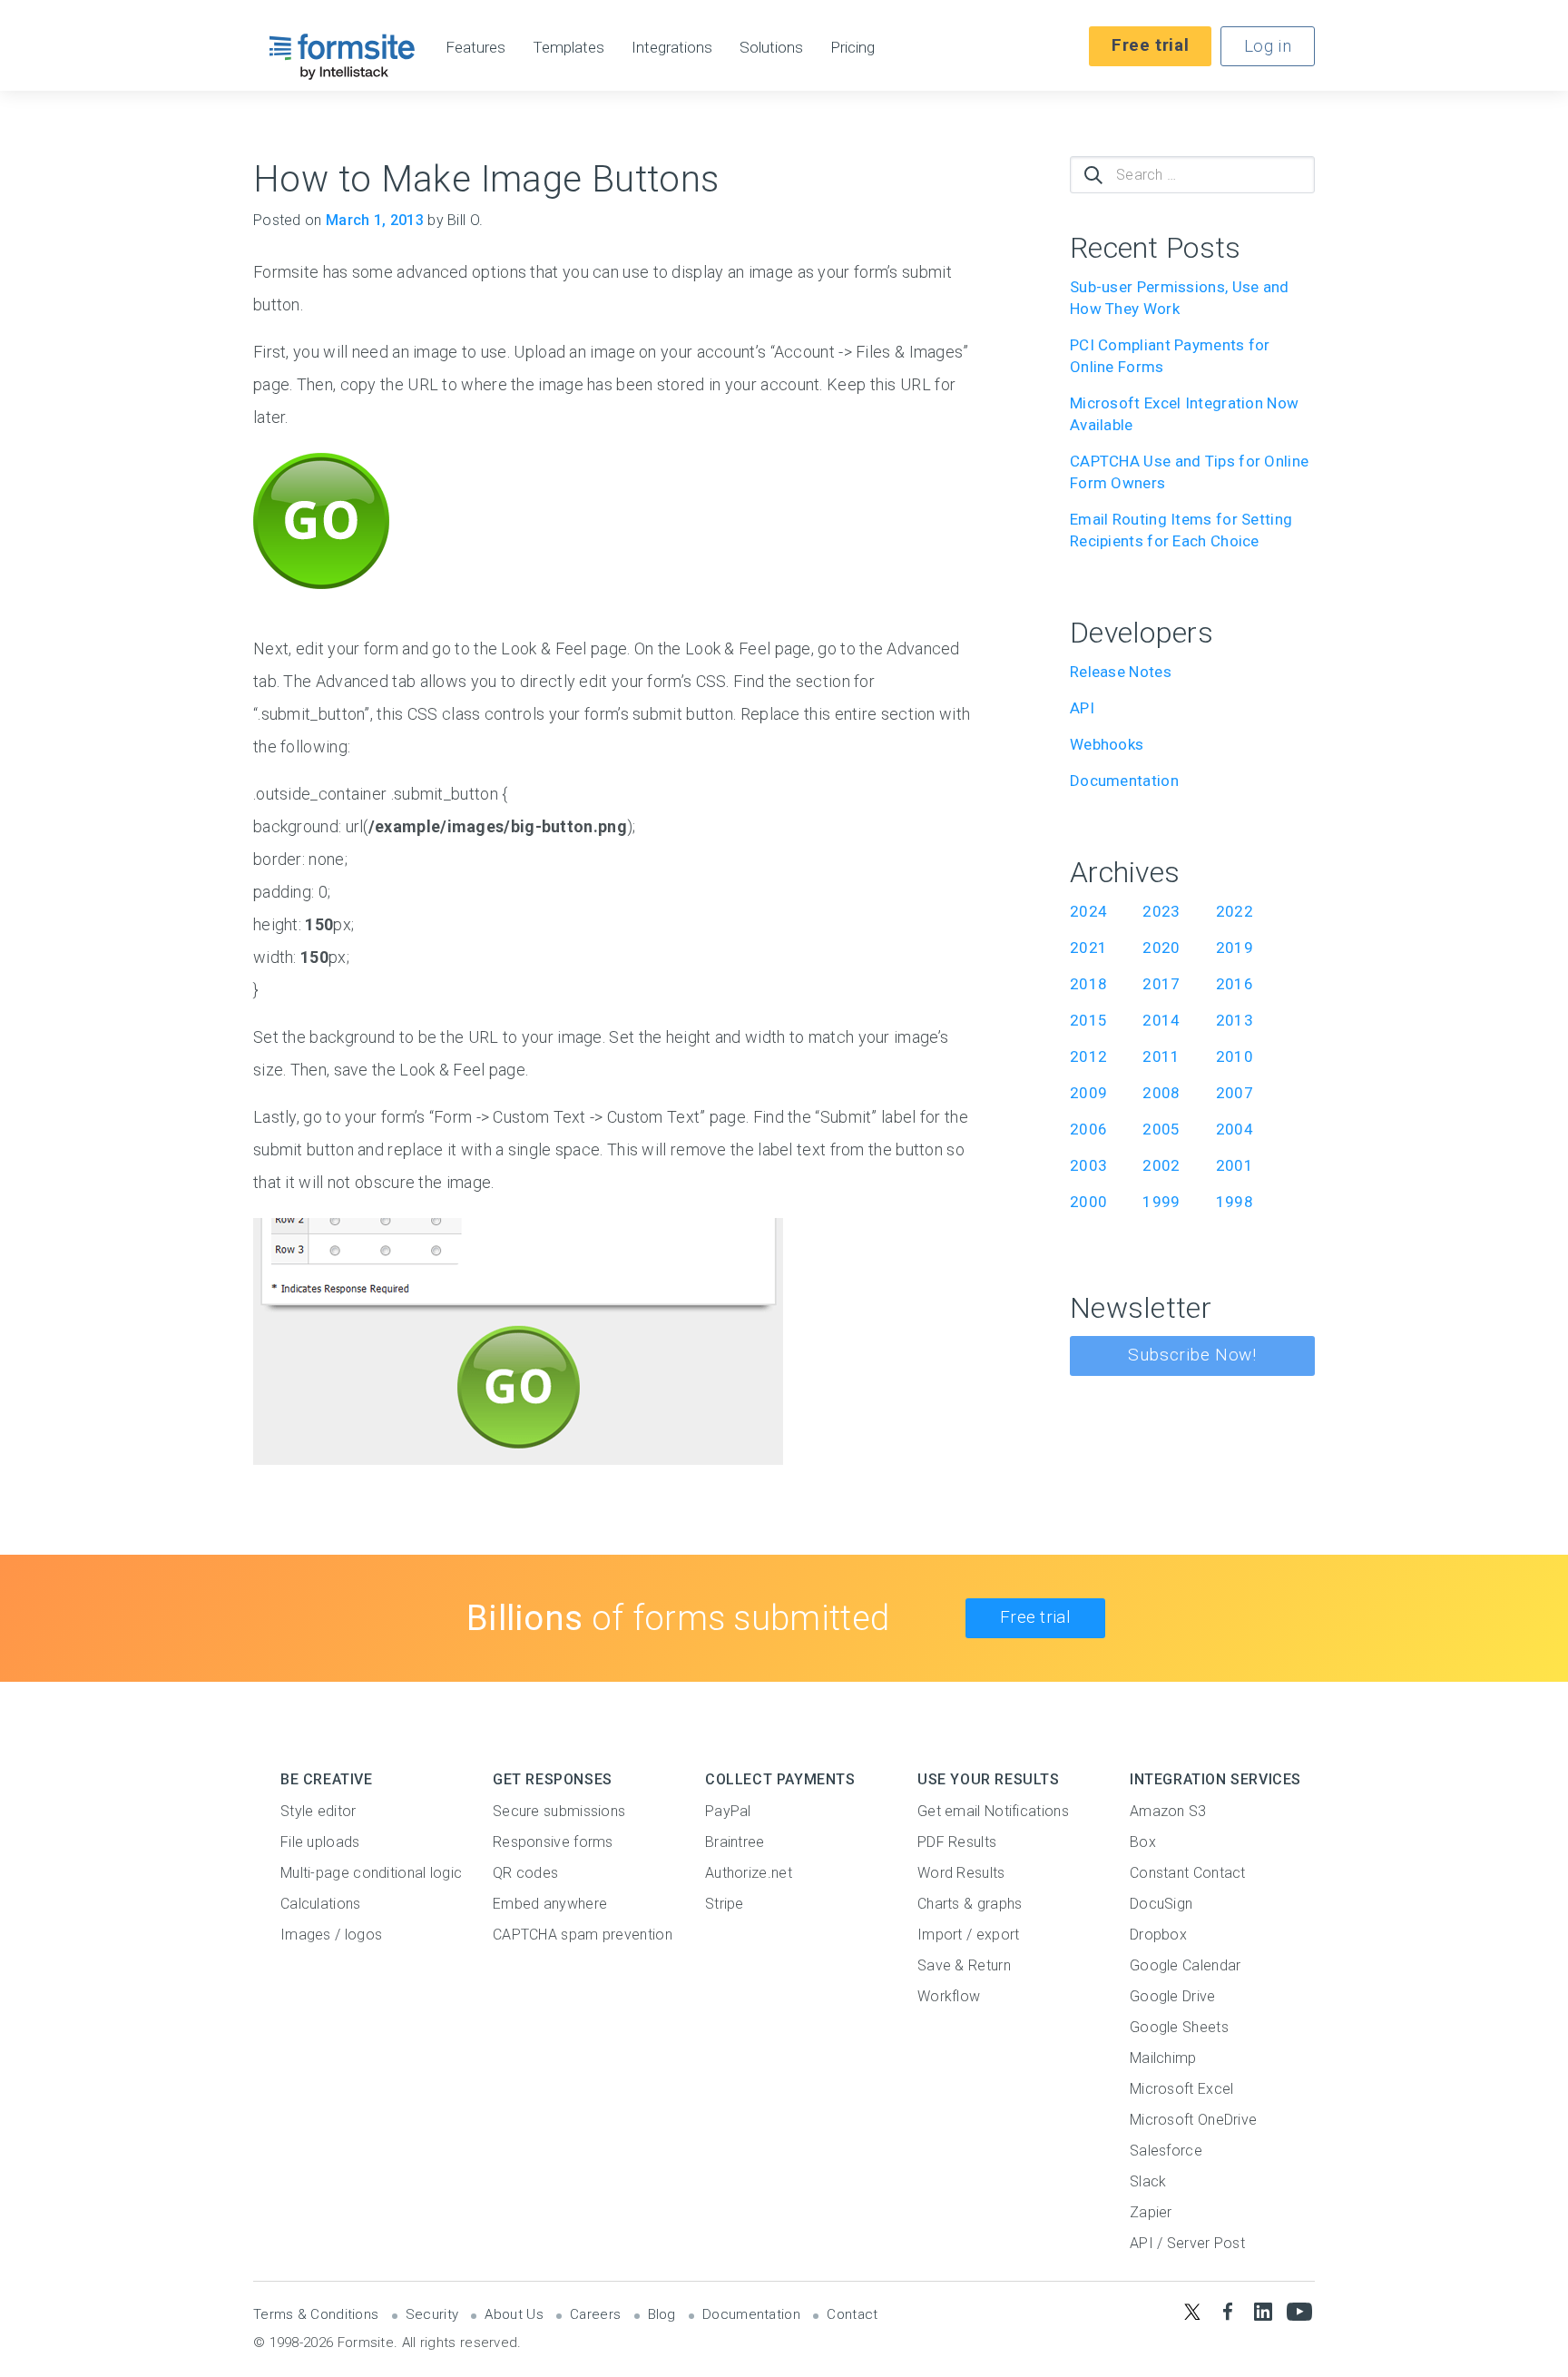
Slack (1148, 2181)
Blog (662, 2314)
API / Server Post (1187, 2243)
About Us (514, 2314)
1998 (1235, 1202)
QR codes (525, 1873)
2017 (1161, 984)
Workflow (949, 1996)
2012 (1088, 1056)
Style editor (318, 1811)
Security (432, 2314)
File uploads (320, 1842)
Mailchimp (1163, 2058)
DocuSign (1161, 1904)
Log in (1268, 46)
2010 (1235, 1056)
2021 (1088, 948)
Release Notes (1121, 672)
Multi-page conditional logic (371, 1873)
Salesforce (1166, 2151)
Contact (852, 2314)
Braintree (735, 1842)
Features (475, 48)
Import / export (969, 1935)
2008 (1161, 1093)
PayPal (728, 1811)
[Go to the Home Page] (343, 56)
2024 (1088, 911)
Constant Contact (1188, 1873)
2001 (1235, 1165)
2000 (1088, 1202)
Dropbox (1158, 1935)
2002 (1161, 1165)
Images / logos (331, 1935)
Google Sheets (1179, 2027)
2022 (1235, 911)
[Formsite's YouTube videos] (1299, 2311)
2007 (1235, 1093)
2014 (1161, 1020)
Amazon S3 (1168, 1811)
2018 (1088, 984)
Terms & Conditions (316, 2314)
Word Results (961, 1873)
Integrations (672, 48)
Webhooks (1107, 744)
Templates (568, 48)
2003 (1088, 1165)
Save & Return (964, 1965)
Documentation (1124, 781)
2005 (1161, 1129)
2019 (1235, 948)
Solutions (771, 48)
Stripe (725, 1904)
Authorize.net (749, 1873)
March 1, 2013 (375, 220)
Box (1143, 1842)
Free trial (1150, 45)
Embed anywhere (550, 1904)
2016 (1235, 984)
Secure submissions (559, 1811)
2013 (1235, 1020)
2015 (1088, 1020)
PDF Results (957, 1842)
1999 (1161, 1202)
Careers (595, 2314)
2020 (1161, 948)
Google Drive (1173, 1996)
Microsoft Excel (1182, 2089)
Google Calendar (1186, 1965)
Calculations (321, 1904)
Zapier (1151, 2212)
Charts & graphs (970, 1904)
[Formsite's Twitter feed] (1192, 2311)
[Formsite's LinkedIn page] (1264, 2311)
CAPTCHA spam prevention (583, 1935)
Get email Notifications (993, 1811)
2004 (1235, 1129)
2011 (1161, 1056)
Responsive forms (553, 1842)
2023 (1161, 911)
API (1082, 708)
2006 (1088, 1129)
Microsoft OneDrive (1193, 2120)
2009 (1088, 1093)
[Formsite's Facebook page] (1227, 2311)
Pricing (853, 48)
